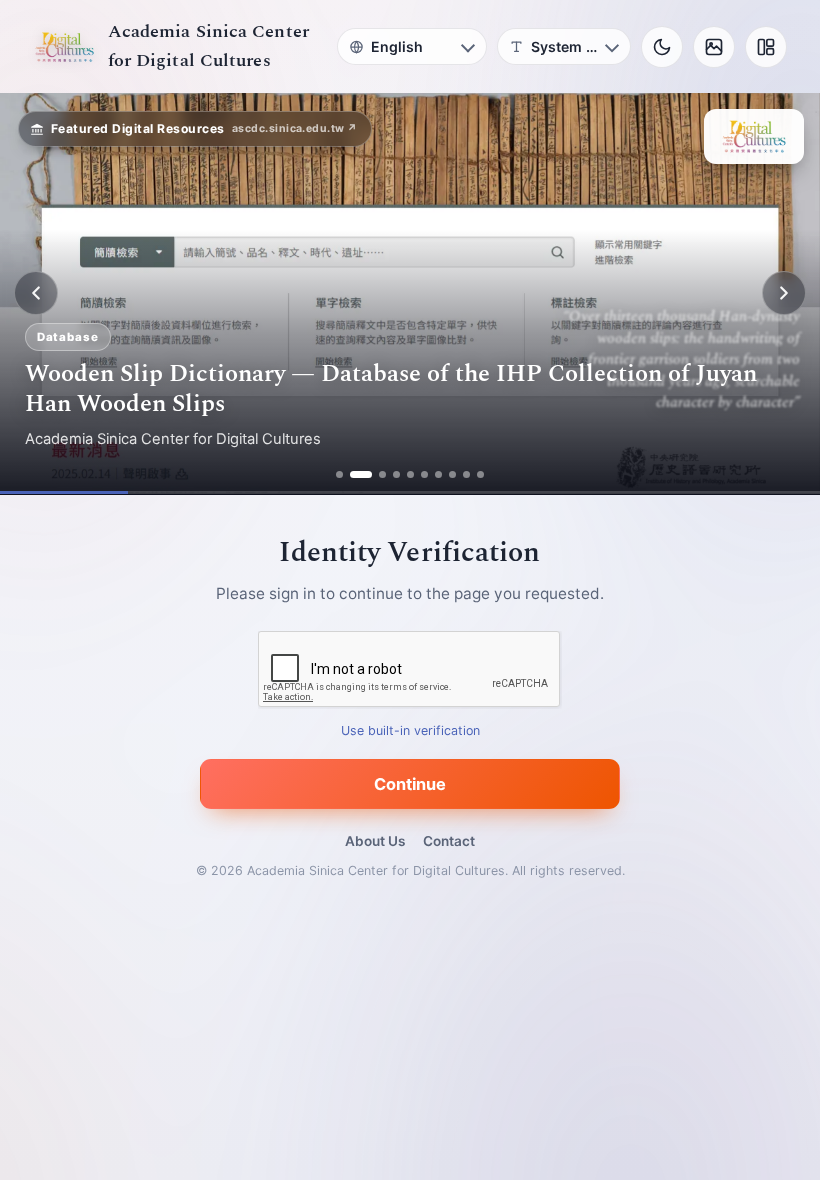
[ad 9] (466, 474)
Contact (449, 841)
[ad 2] (353, 474)
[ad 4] (396, 474)
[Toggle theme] (662, 47)
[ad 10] (480, 474)
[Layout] (766, 47)
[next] (784, 293)
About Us (375, 841)
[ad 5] (410, 474)
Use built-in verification (410, 730)
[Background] (714, 47)
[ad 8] (452, 474)
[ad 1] (339, 474)
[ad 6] (424, 474)
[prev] (36, 293)
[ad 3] (375, 474)
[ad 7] (438, 474)
